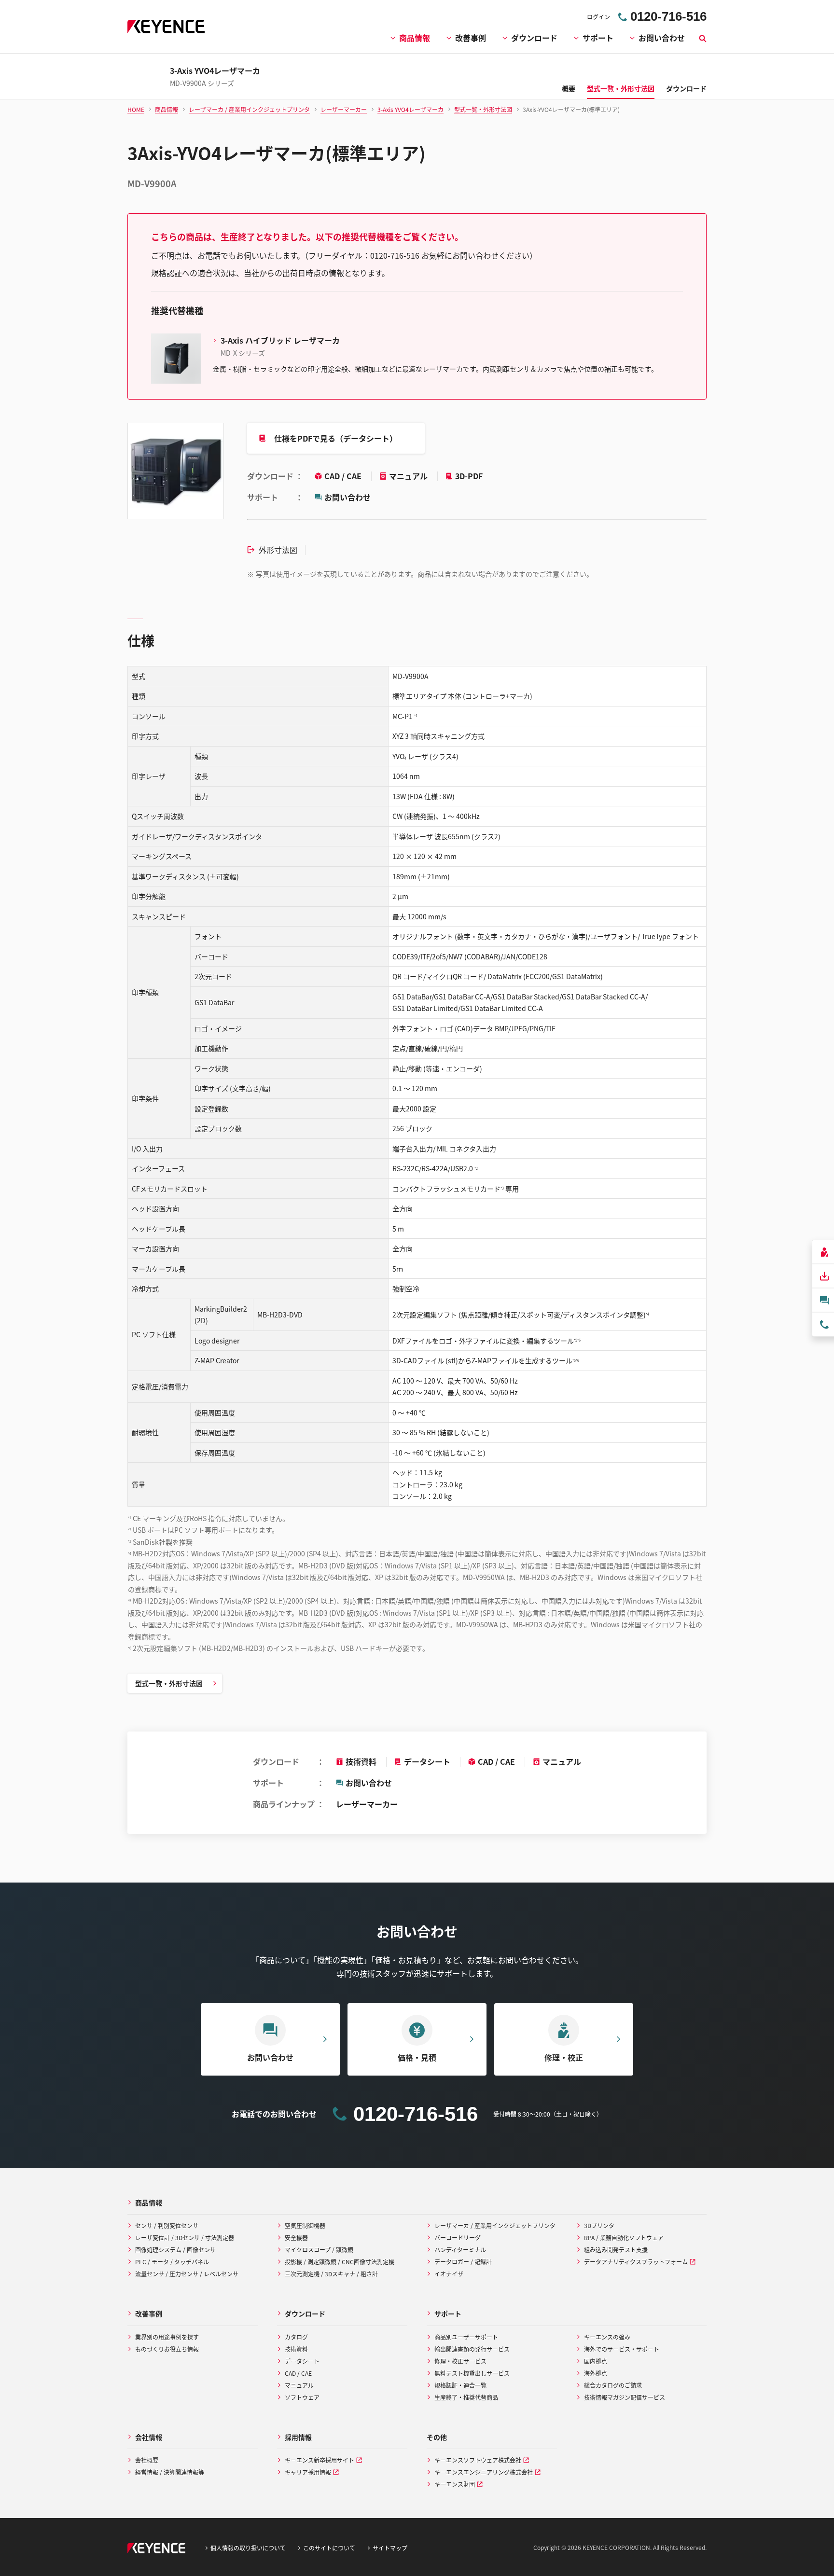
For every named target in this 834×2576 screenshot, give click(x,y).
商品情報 (415, 38)
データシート (427, 1761)
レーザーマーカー (367, 1804)
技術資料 (361, 1761)
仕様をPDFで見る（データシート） (336, 438)
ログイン (598, 17)
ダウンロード (534, 38)
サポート (598, 38)
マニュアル (409, 476)
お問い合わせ (662, 38)
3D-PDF (469, 476)
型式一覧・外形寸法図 (169, 1683)
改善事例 (471, 38)
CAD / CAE (344, 476)
